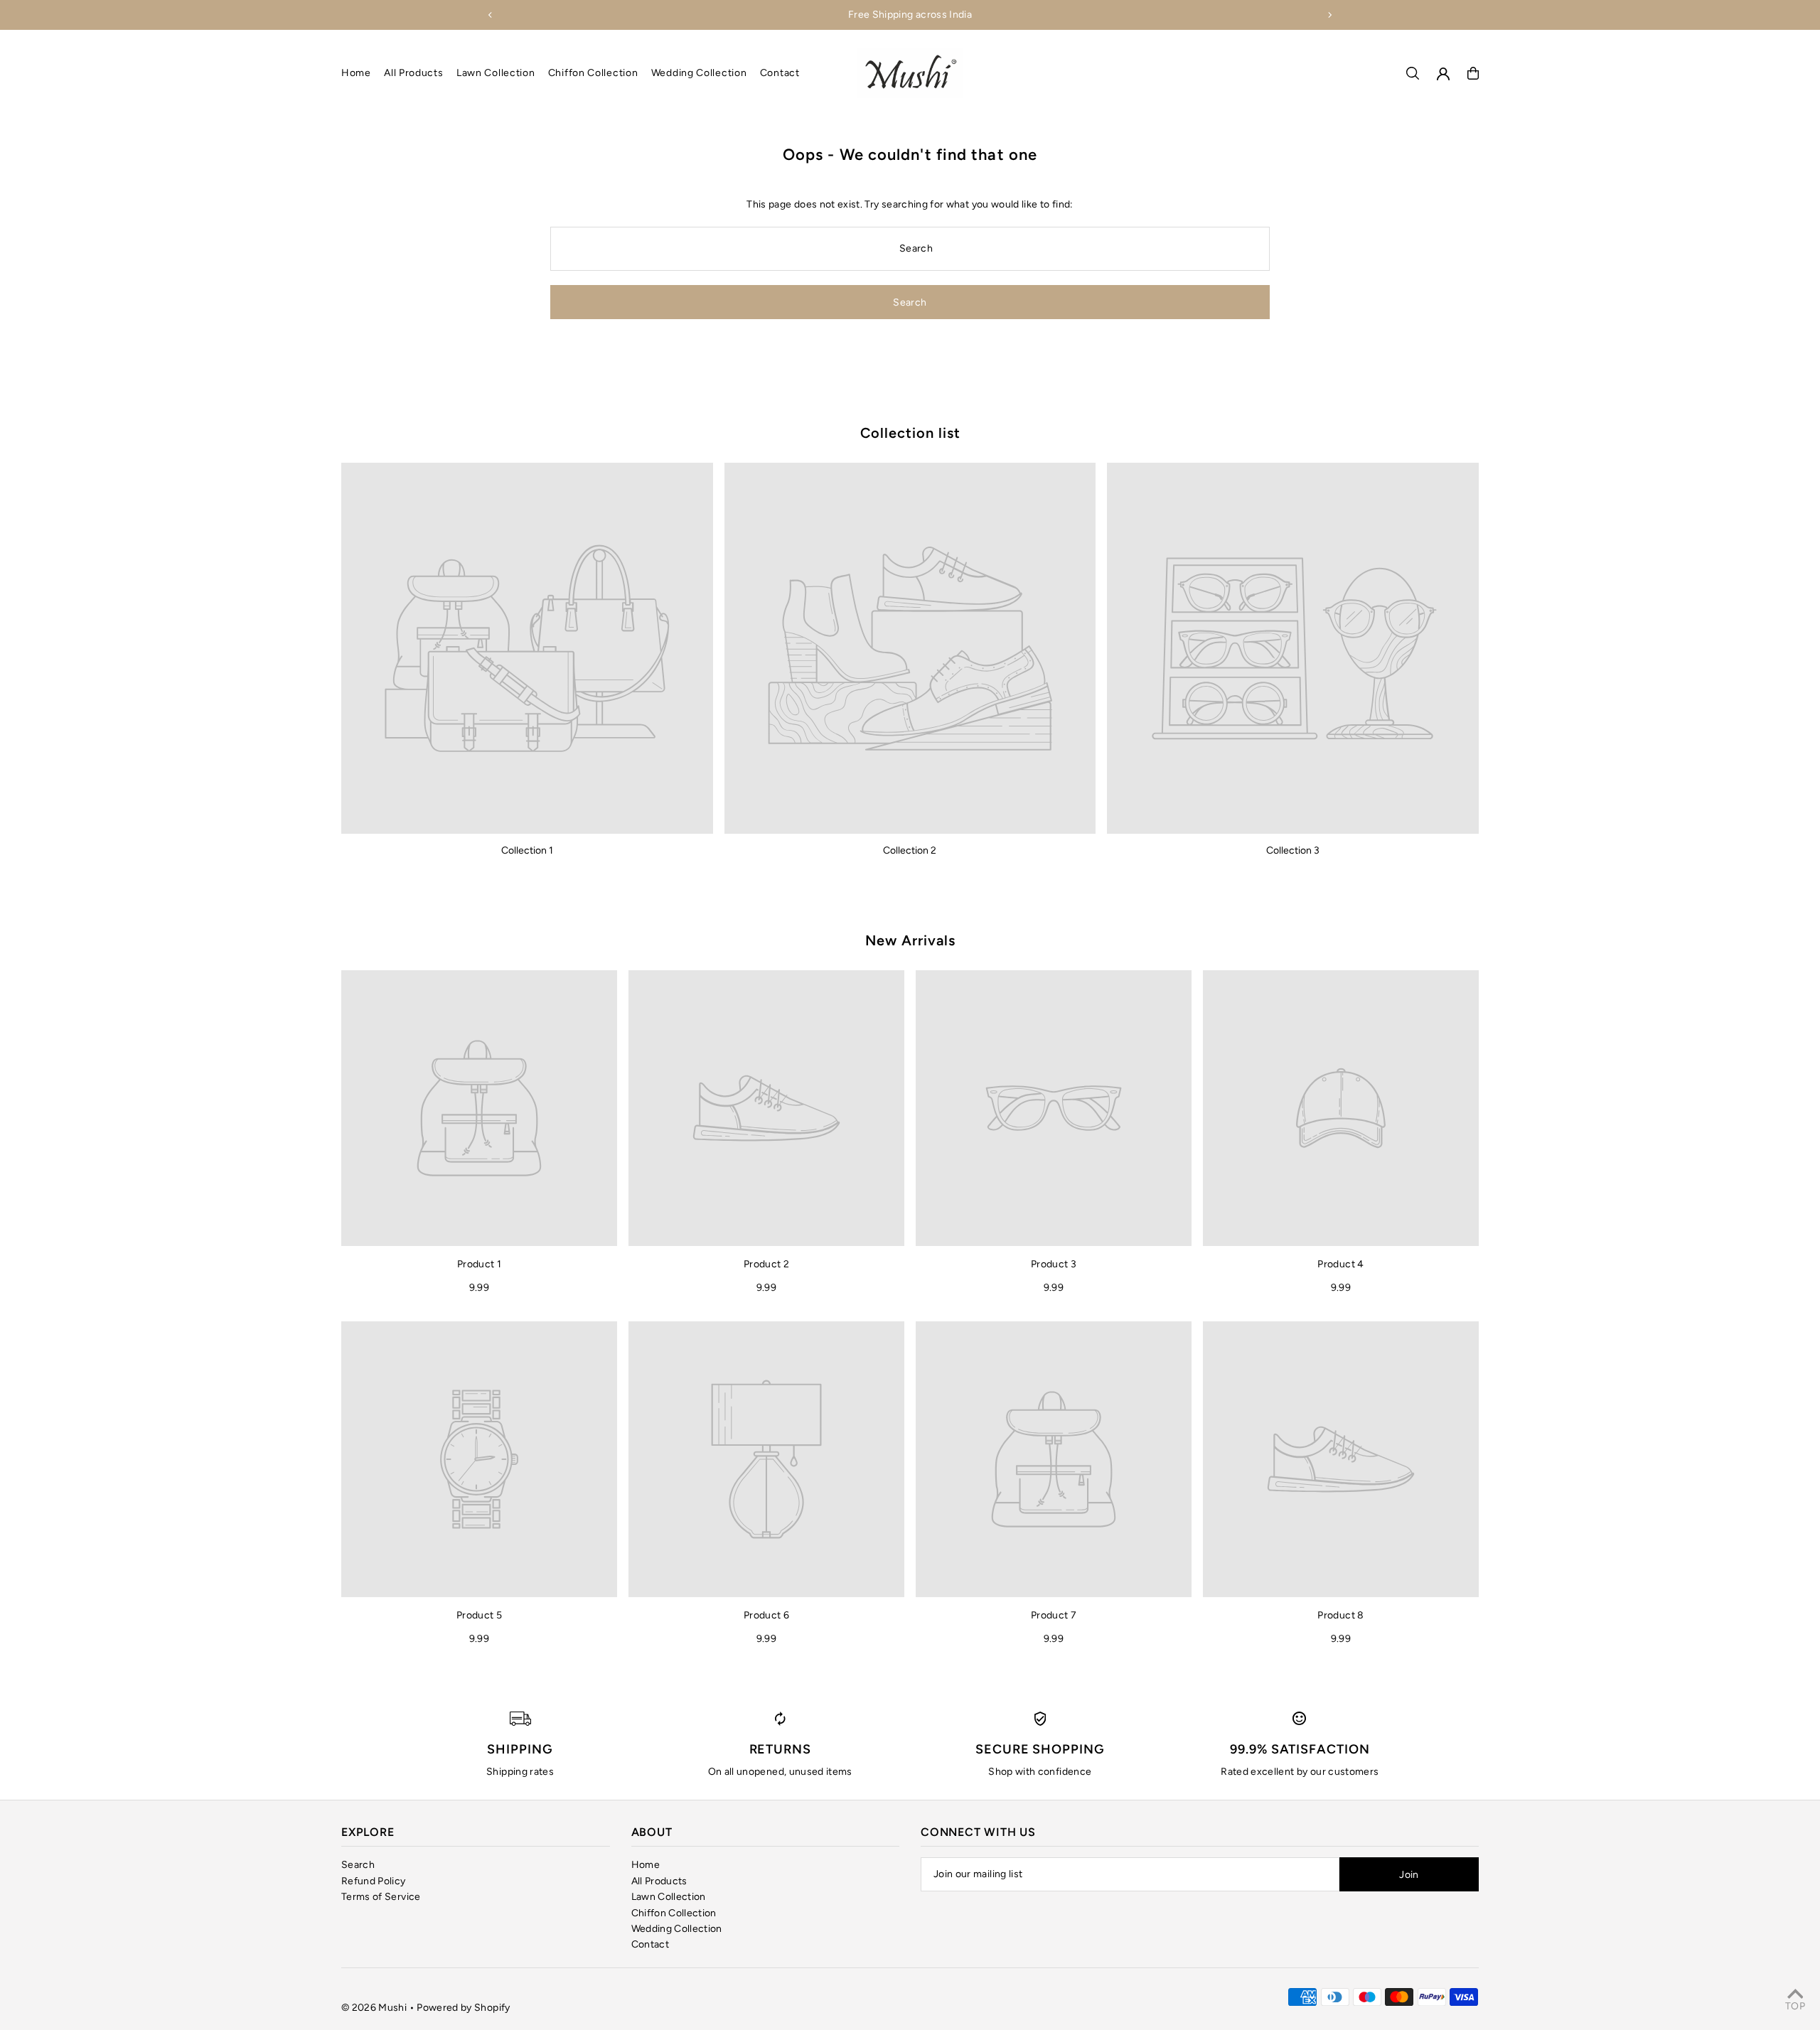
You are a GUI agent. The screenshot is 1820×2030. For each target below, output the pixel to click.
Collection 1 (527, 850)
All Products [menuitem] (413, 73)
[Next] (1329, 15)
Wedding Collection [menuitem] (699, 73)
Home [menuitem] (356, 73)
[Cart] (1473, 73)
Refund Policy (374, 1881)
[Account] (1443, 74)
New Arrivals (910, 940)
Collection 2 (910, 850)
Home (646, 1865)
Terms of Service (381, 1897)
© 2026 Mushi (374, 2008)
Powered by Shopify (463, 2008)
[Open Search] (1413, 73)
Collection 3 (1293, 850)
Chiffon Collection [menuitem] (593, 73)
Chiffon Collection (674, 1913)
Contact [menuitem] (780, 73)
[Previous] (491, 15)
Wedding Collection (677, 1929)
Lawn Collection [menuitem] (496, 73)
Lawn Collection (669, 1897)
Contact (650, 1944)
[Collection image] (527, 649)
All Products (659, 1881)
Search (358, 1865)
